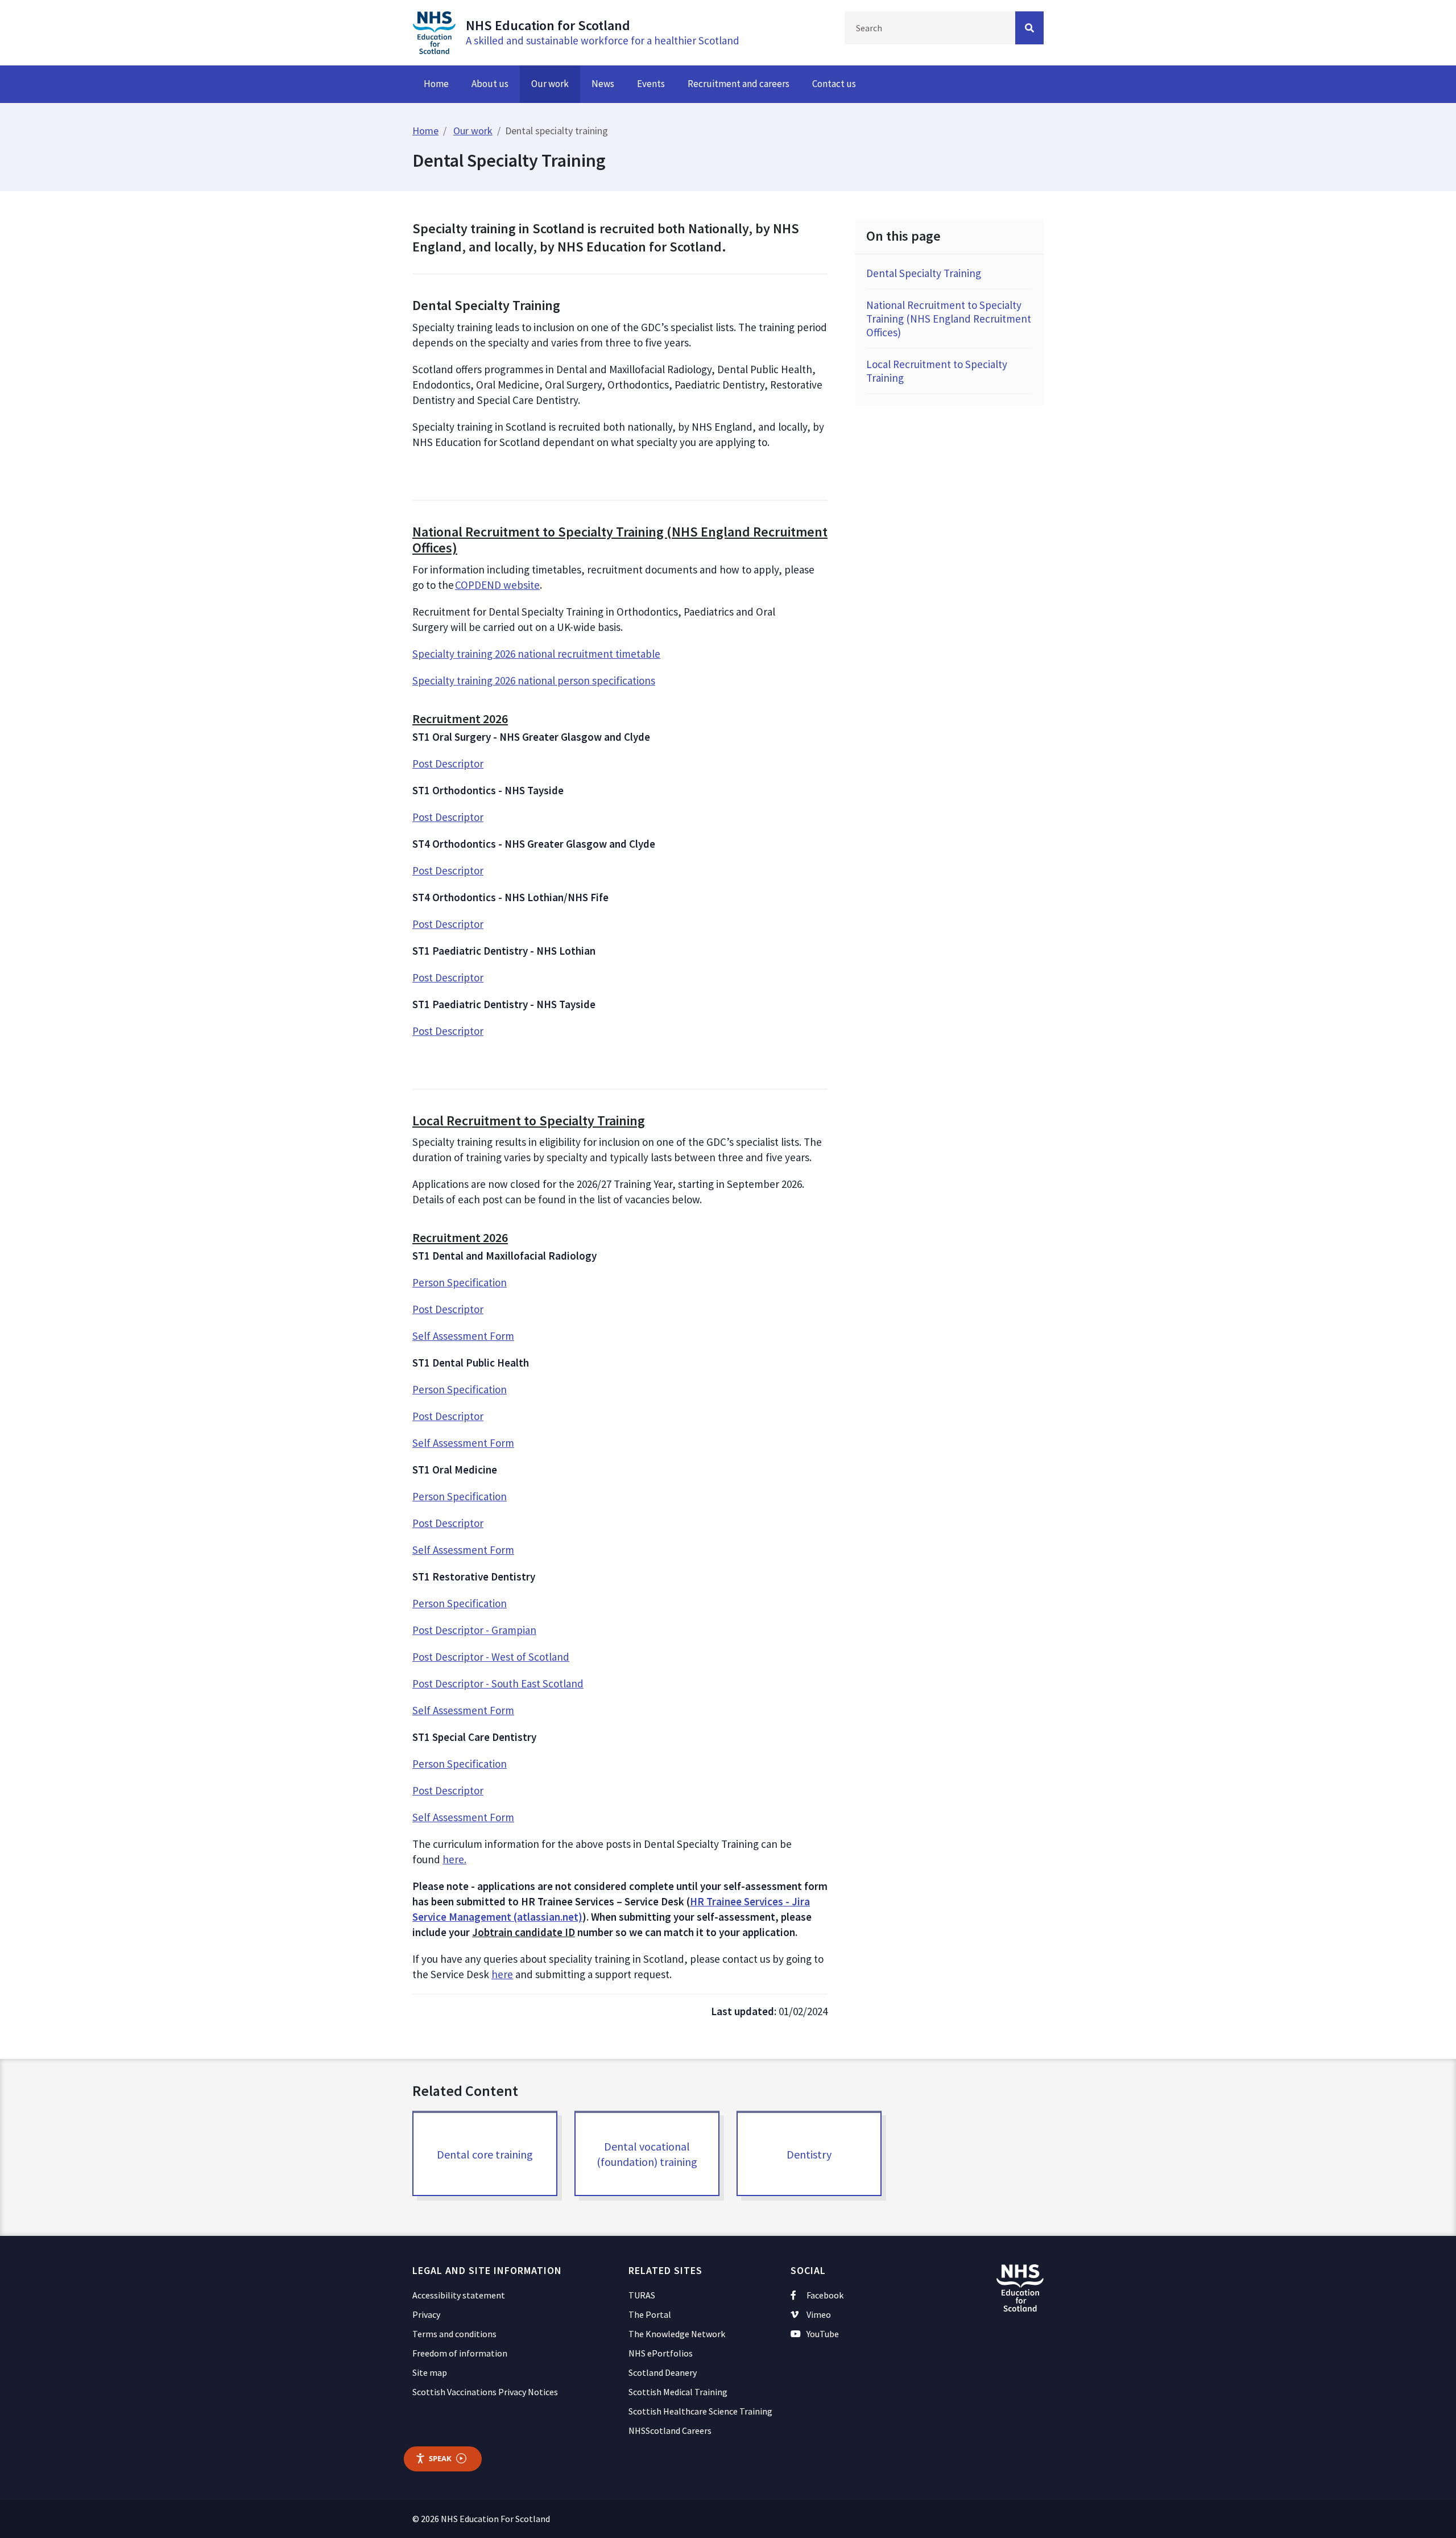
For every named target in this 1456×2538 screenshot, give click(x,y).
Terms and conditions (454, 2334)
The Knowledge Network (677, 2334)
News (603, 84)
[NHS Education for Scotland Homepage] (434, 31)
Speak (440, 2458)
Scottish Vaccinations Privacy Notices (485, 2392)
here (502, 1974)
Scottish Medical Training (678, 2392)
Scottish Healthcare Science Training (700, 2411)
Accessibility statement (459, 2295)
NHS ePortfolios (661, 2353)
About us (490, 84)
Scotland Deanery (663, 2372)
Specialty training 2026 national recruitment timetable (536, 654)
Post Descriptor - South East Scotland (498, 1683)
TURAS (642, 2295)
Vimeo (819, 2314)
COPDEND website (497, 585)
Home (436, 84)
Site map (430, 2372)
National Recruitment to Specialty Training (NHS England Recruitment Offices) (949, 319)
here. (454, 1859)
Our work (550, 84)
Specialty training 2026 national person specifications (534, 680)
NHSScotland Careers (670, 2430)
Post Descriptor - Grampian (474, 1630)
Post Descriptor (448, 764)
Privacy (426, 2314)
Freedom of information (460, 2353)
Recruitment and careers (739, 84)
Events (651, 84)
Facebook (825, 2295)
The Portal (650, 2314)
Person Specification (460, 1282)
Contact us (834, 84)
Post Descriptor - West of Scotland (491, 1657)
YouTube (823, 2334)
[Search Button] (1029, 28)
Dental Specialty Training (924, 273)
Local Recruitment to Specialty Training (937, 371)
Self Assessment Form (463, 1336)
